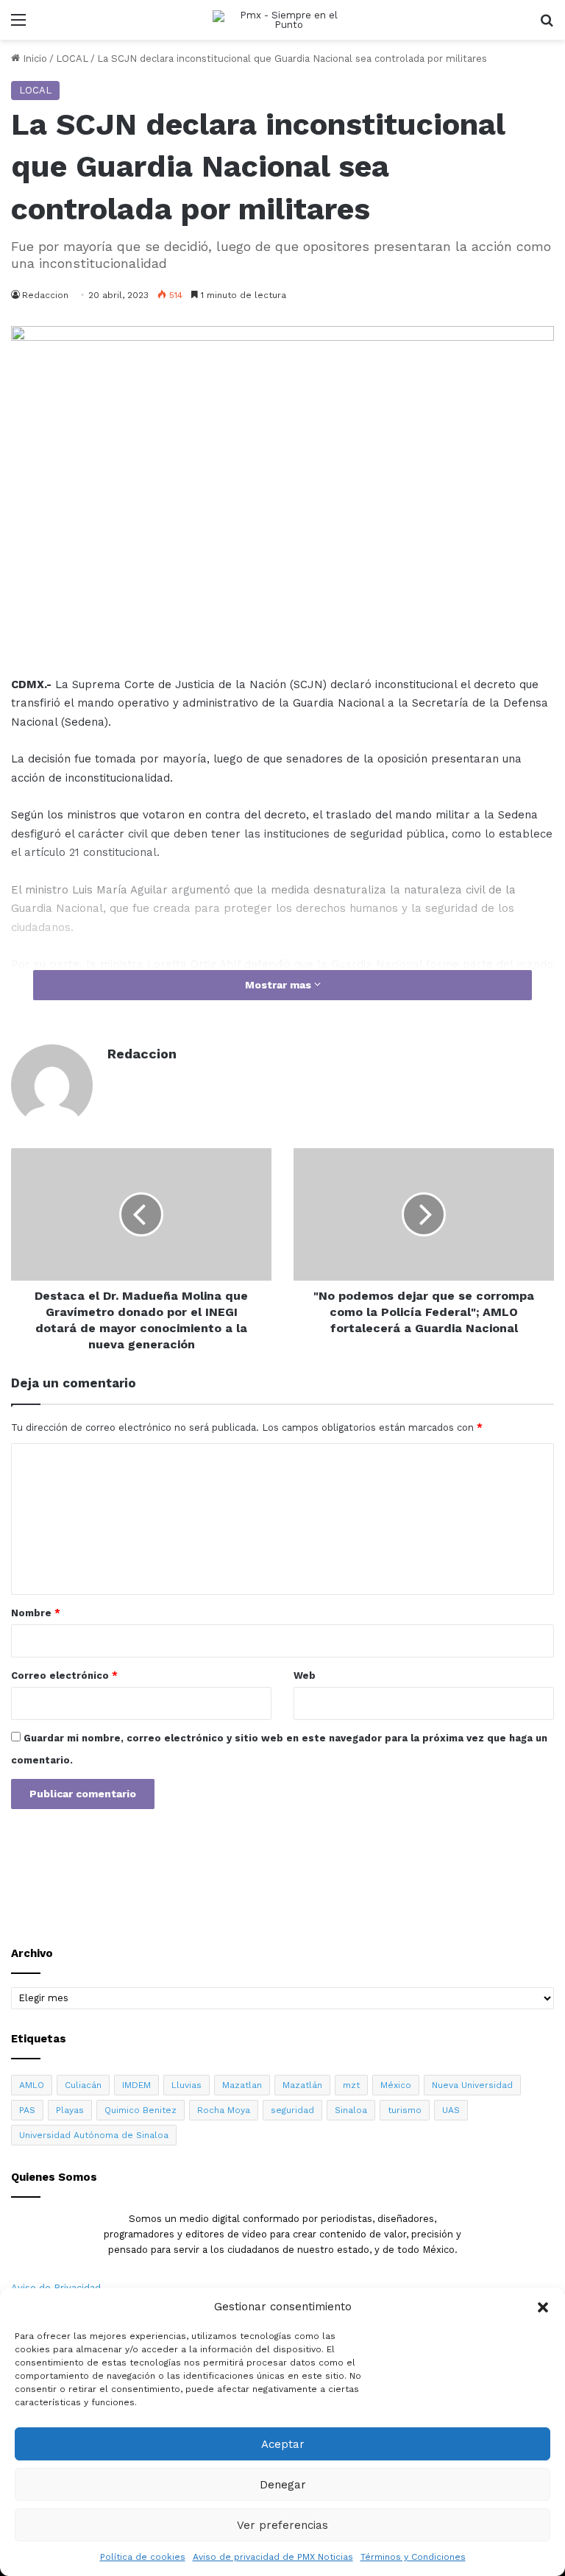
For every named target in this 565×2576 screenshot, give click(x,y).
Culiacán (83, 2085)
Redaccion (142, 1054)
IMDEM (136, 2085)
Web (305, 1676)
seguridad (292, 2110)
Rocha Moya (224, 2110)
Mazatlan (242, 2085)
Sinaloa (351, 2110)
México (396, 2085)
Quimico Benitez (141, 2110)
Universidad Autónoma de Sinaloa (94, 2135)
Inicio (33, 59)
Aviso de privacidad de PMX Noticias (273, 2557)
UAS (451, 2110)
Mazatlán (302, 2085)
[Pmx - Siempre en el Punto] (282, 20)
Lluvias (186, 2085)
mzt (351, 2085)
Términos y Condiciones (413, 2557)
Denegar (283, 2485)
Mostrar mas (280, 985)
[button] (543, 2307)
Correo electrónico (64, 1676)
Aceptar (283, 2444)
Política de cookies (143, 2557)
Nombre (36, 1613)
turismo (405, 2110)
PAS (27, 2110)
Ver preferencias (282, 2525)
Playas (70, 2110)
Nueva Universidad (472, 2085)
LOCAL (72, 59)
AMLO (32, 2085)
